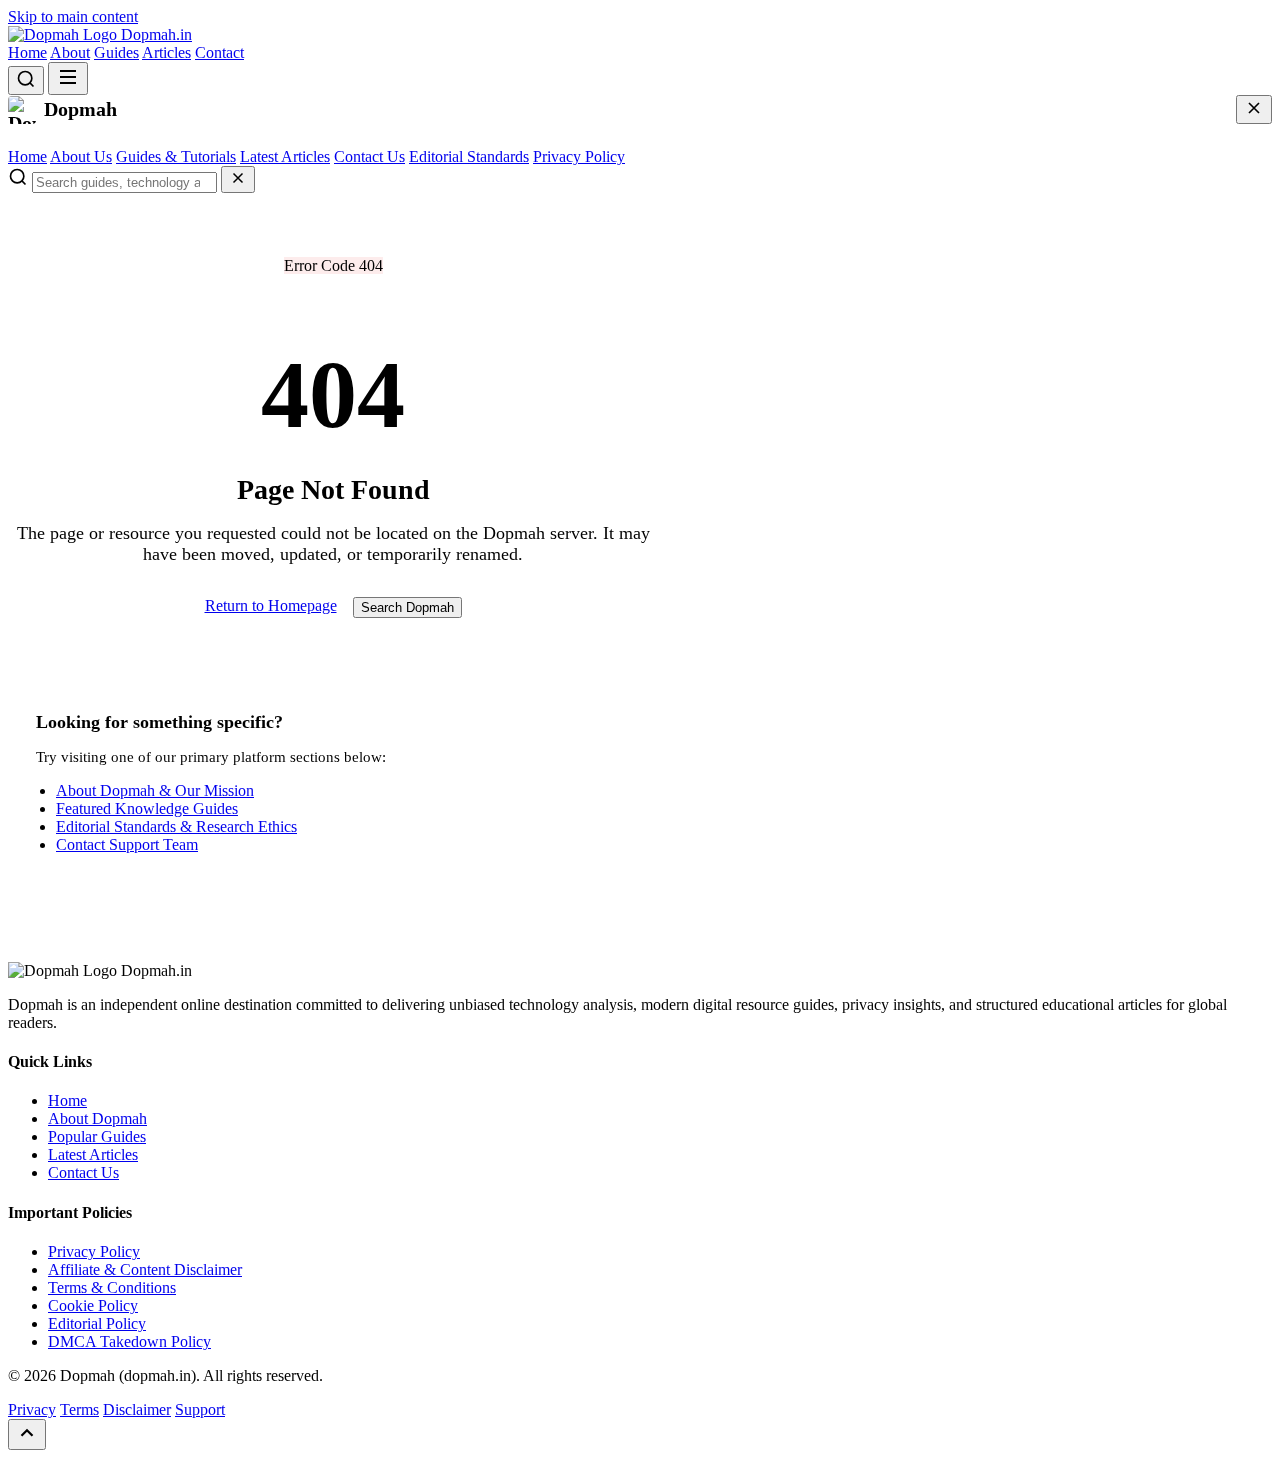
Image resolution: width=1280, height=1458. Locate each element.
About (70, 52)
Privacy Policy (579, 156)
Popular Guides (97, 1136)
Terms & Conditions (112, 1287)
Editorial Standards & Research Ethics (176, 826)
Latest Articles (285, 156)
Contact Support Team (127, 844)
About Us (81, 156)
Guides (116, 52)
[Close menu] (1254, 109)
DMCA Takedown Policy (129, 1341)
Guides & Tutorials (176, 156)
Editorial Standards (469, 156)
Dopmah (154, 34)
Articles (166, 52)
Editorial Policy (97, 1323)
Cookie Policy (93, 1305)
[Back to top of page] (27, 1434)
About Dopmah (97, 1118)
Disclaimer (137, 1409)
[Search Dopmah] (26, 80)
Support (200, 1409)
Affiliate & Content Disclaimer (145, 1269)
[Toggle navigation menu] (68, 78)
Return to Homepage (271, 605)
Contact (219, 52)
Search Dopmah (407, 607)
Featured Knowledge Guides (147, 808)
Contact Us (369, 156)
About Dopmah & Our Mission (155, 790)
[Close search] (238, 179)
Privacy (32, 1409)
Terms (79, 1409)
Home (27, 52)
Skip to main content (73, 16)
